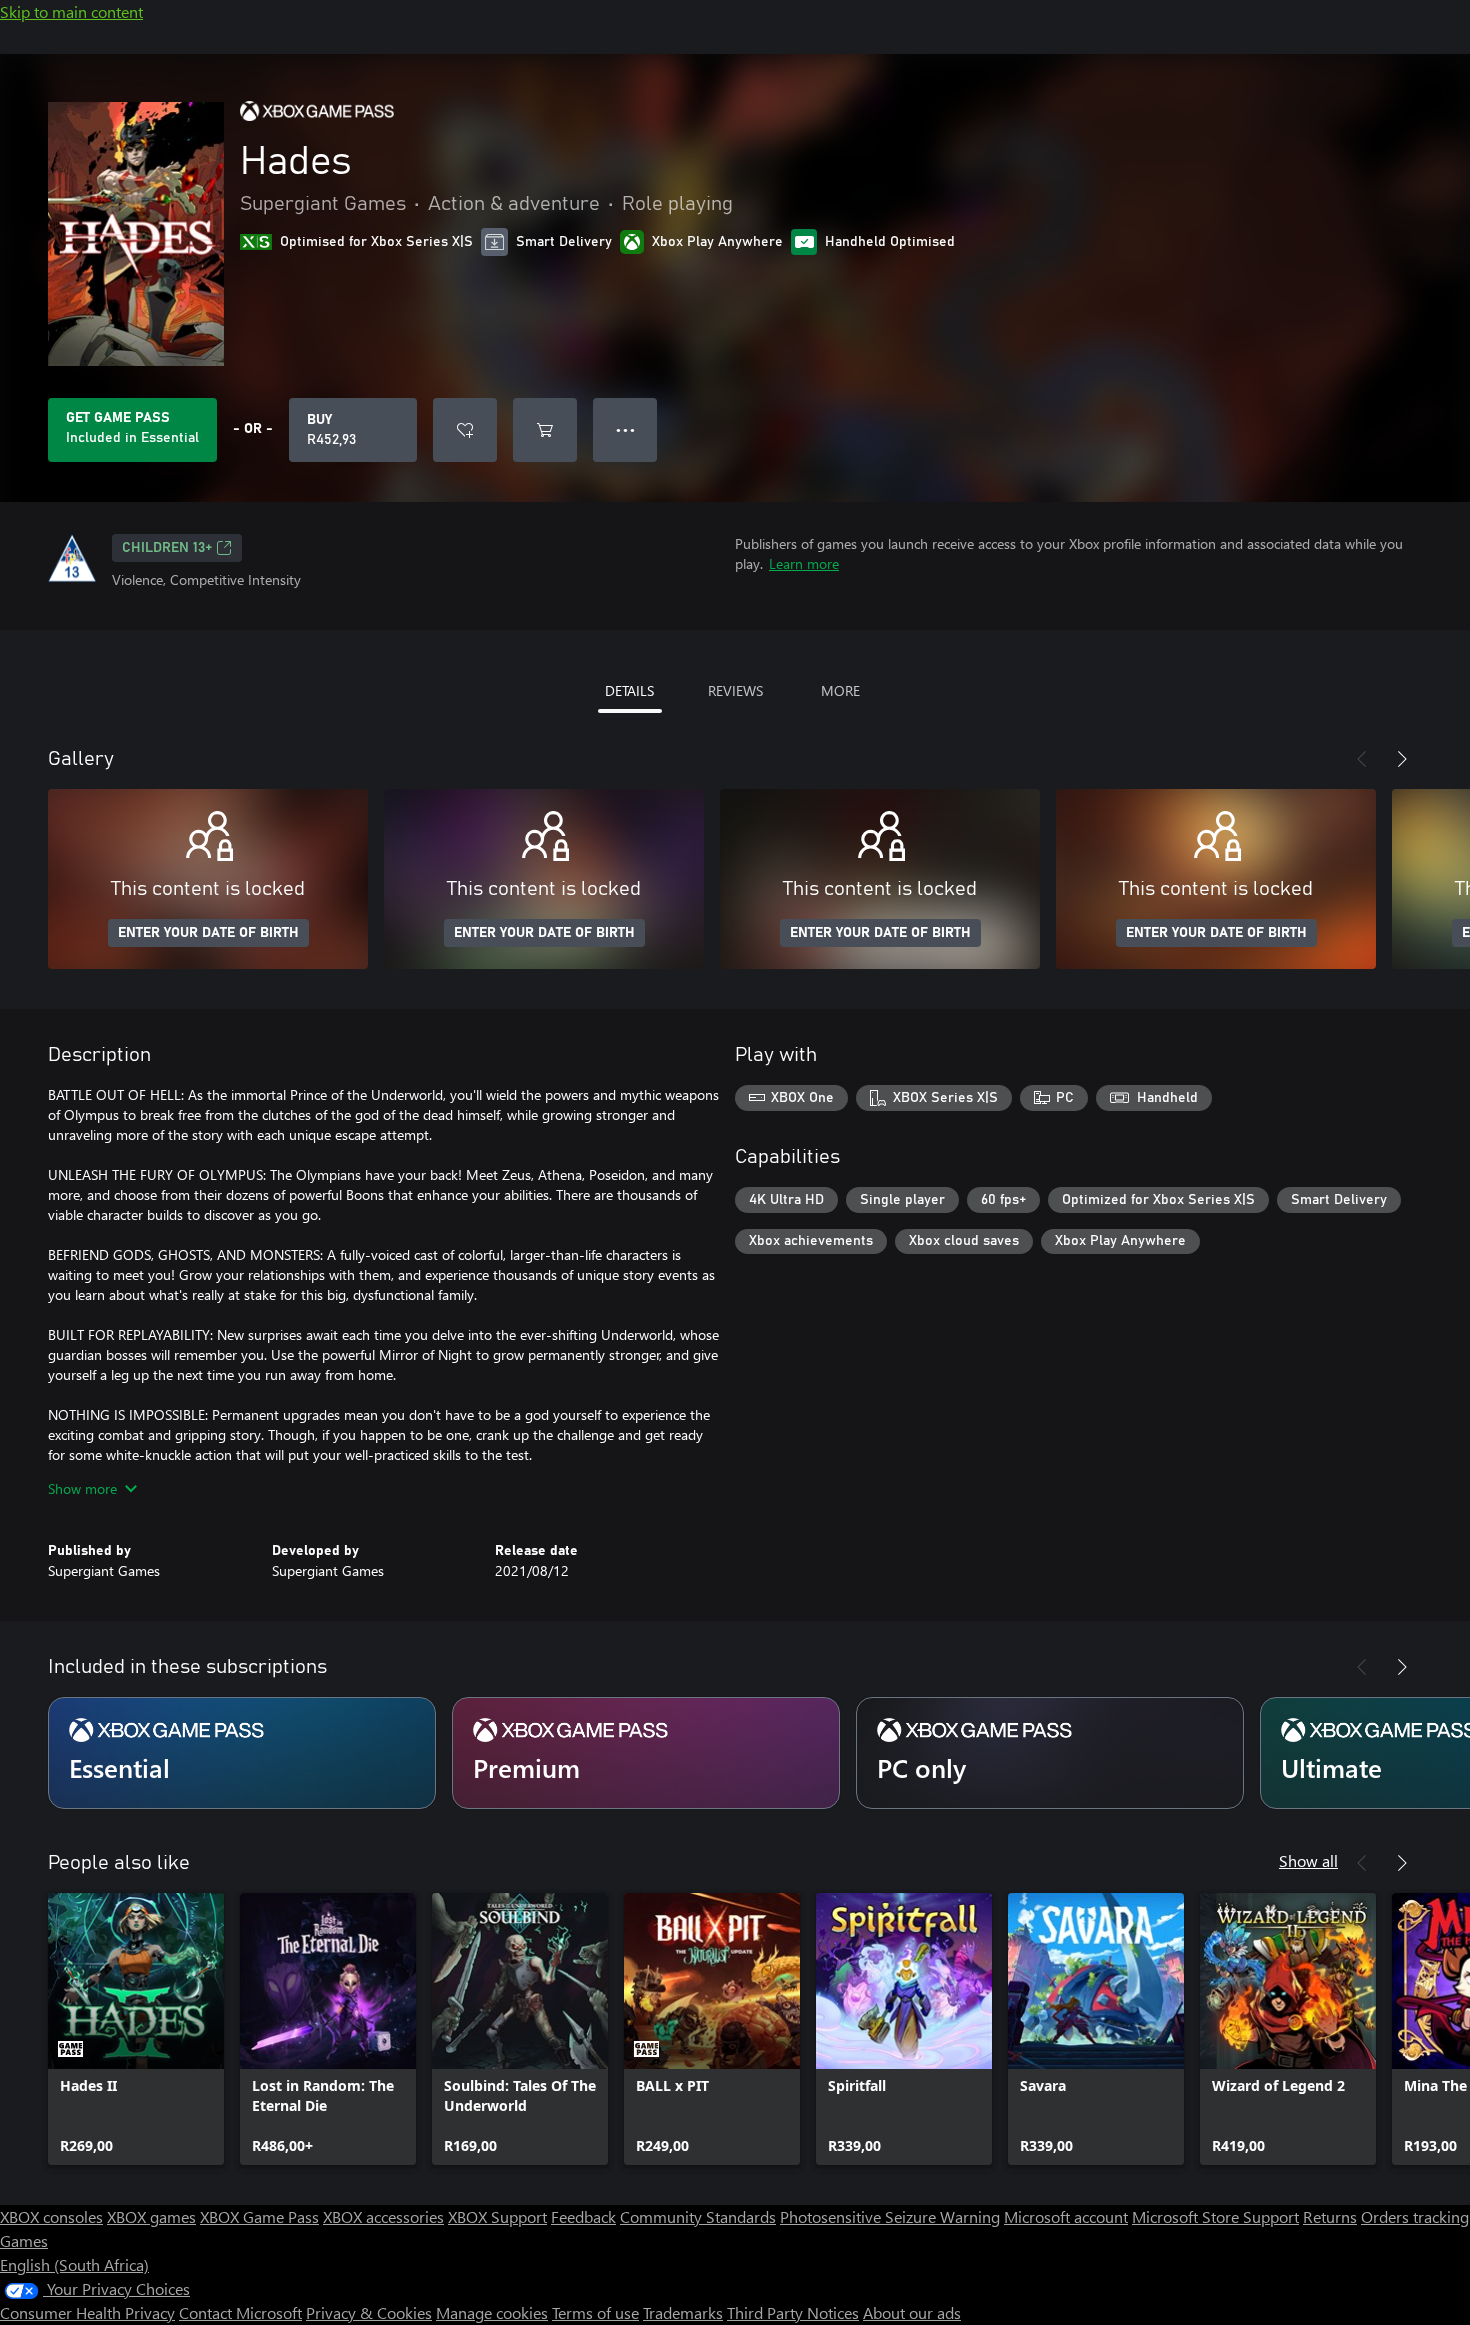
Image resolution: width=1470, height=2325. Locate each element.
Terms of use (595, 2312)
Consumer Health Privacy (87, 2312)
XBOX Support (497, 2216)
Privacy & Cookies (369, 2312)
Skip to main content (71, 11)
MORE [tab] (840, 690)
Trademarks (683, 2312)
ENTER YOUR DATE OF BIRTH (208, 933)
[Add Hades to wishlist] (465, 430)
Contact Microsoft (240, 2312)
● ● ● (625, 429)
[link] (136, 2029)
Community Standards (698, 2216)
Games (24, 2240)
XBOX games (151, 2216)
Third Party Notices (793, 2312)
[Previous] (1362, 759)
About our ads (912, 2312)
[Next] (1402, 759)
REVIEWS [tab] (735, 690)
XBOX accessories (383, 2216)
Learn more (804, 563)
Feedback (583, 2216)
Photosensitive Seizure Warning (890, 2216)
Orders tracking (1415, 2216)
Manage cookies (492, 2312)
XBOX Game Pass (259, 2216)
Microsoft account (1066, 2216)
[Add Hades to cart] (545, 430)
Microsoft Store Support (1215, 2216)
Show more (82, 1488)
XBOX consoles (51, 2216)
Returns (1330, 2216)
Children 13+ (167, 548)
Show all (1308, 1860)
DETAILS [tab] (629, 690)
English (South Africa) (74, 2264)
